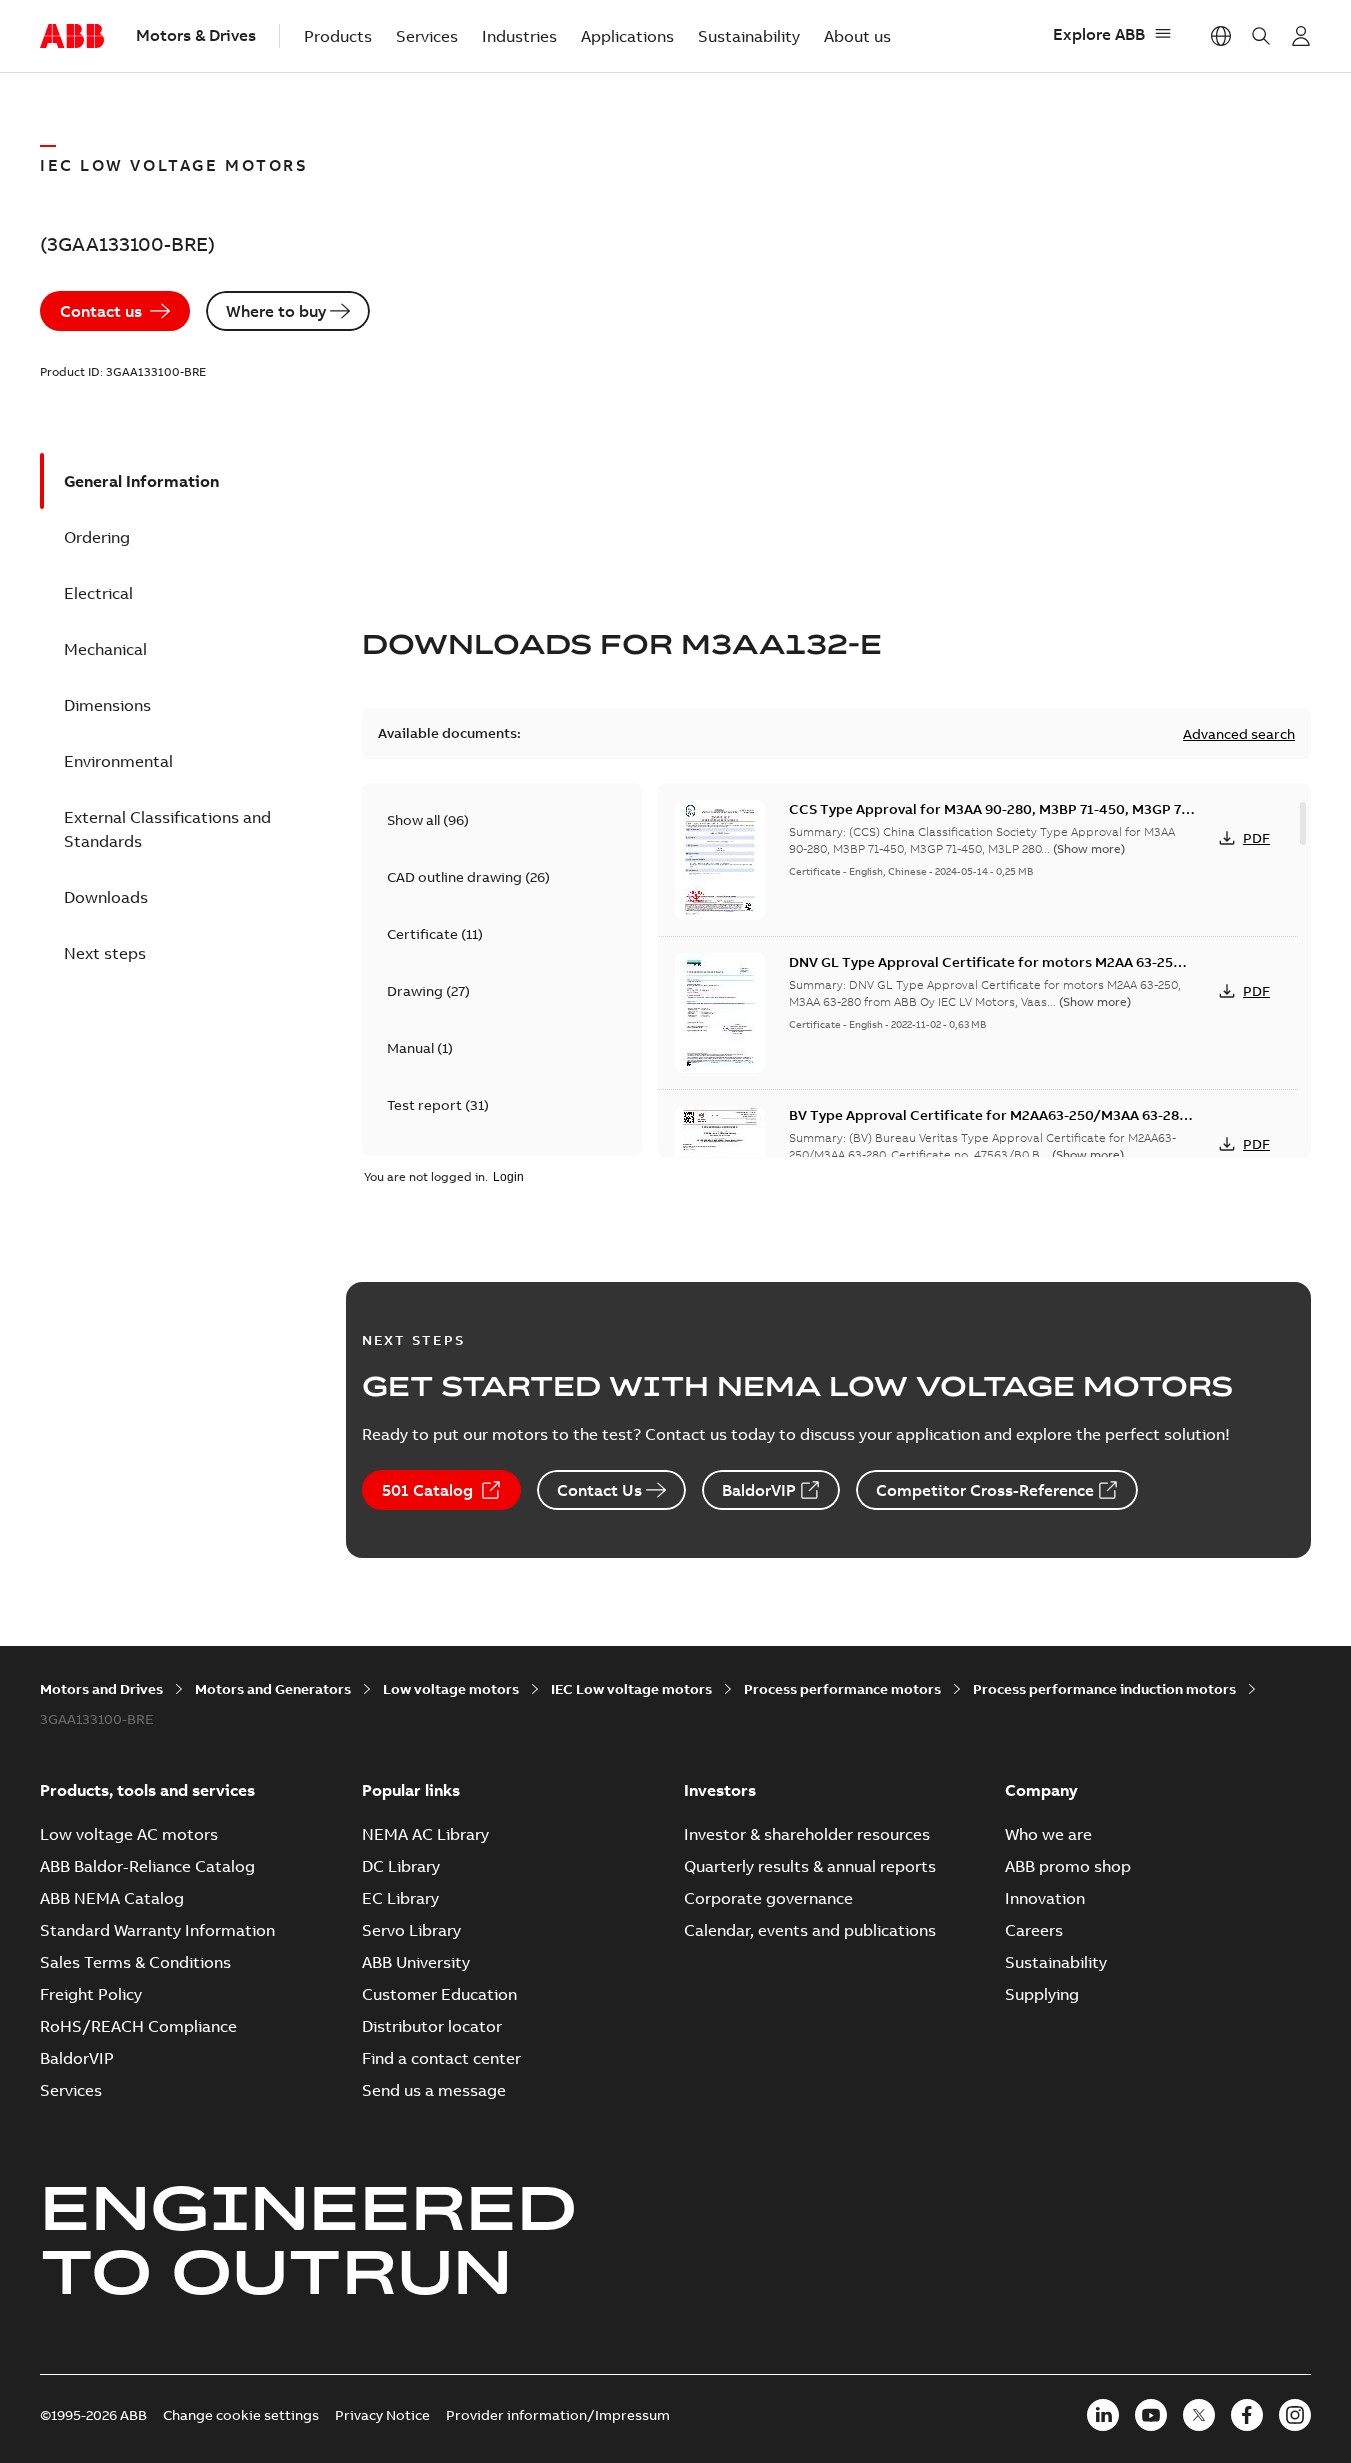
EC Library (400, 1898)
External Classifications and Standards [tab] (167, 829)
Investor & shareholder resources (807, 1834)
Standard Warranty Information (157, 1930)
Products (338, 36)
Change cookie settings (241, 2415)
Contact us (101, 311)
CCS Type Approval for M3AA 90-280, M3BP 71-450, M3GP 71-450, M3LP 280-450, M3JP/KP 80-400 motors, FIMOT (991, 819)
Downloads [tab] (106, 897)
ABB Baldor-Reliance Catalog (147, 1866)
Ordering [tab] (97, 537)
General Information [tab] (141, 481)
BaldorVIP (759, 1490)
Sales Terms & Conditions (135, 1962)
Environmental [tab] (118, 761)
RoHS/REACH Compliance (138, 2026)
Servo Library (411, 1930)
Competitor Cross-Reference (985, 1490)
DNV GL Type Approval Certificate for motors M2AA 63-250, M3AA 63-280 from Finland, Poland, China (987, 972)
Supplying (1042, 1994)
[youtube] (1151, 2415)
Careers (1034, 1930)
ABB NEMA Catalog (112, 1898)
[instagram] (1295, 2415)
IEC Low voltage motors (631, 1689)
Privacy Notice (382, 2415)
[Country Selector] (1221, 36)
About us (857, 36)
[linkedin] (1103, 2415)
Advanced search (1239, 734)
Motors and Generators (273, 1689)
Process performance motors (842, 1689)
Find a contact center (441, 2058)
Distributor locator (432, 2026)
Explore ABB (1099, 34)
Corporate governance (768, 1898)
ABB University (416, 1962)
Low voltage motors (451, 1689)
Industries (519, 36)
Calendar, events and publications (810, 1930)
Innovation (1045, 1898)
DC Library (401, 1866)
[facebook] (1247, 2415)
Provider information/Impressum (558, 2415)
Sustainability (749, 36)
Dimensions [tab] (107, 705)
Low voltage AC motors (129, 1834)
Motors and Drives (101, 1689)
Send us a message (434, 2090)
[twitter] (1199, 2415)
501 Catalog (427, 1490)
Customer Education (439, 1994)
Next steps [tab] (105, 953)
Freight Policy (91, 1994)
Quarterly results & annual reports (810, 1866)
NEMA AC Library (425, 1834)
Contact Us (599, 1490)
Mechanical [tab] (105, 649)
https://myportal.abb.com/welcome (1301, 36)
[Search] (1261, 36)
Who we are (1048, 1834)
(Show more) (1089, 848)
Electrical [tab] (98, 593)
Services (427, 36)
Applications (627, 36)
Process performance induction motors (1104, 1689)
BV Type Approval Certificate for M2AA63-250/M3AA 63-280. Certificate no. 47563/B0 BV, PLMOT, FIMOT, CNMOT (990, 1125)
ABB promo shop (1068, 1866)
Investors (720, 1790)
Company (1041, 1790)
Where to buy (276, 311)
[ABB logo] (72, 37)
